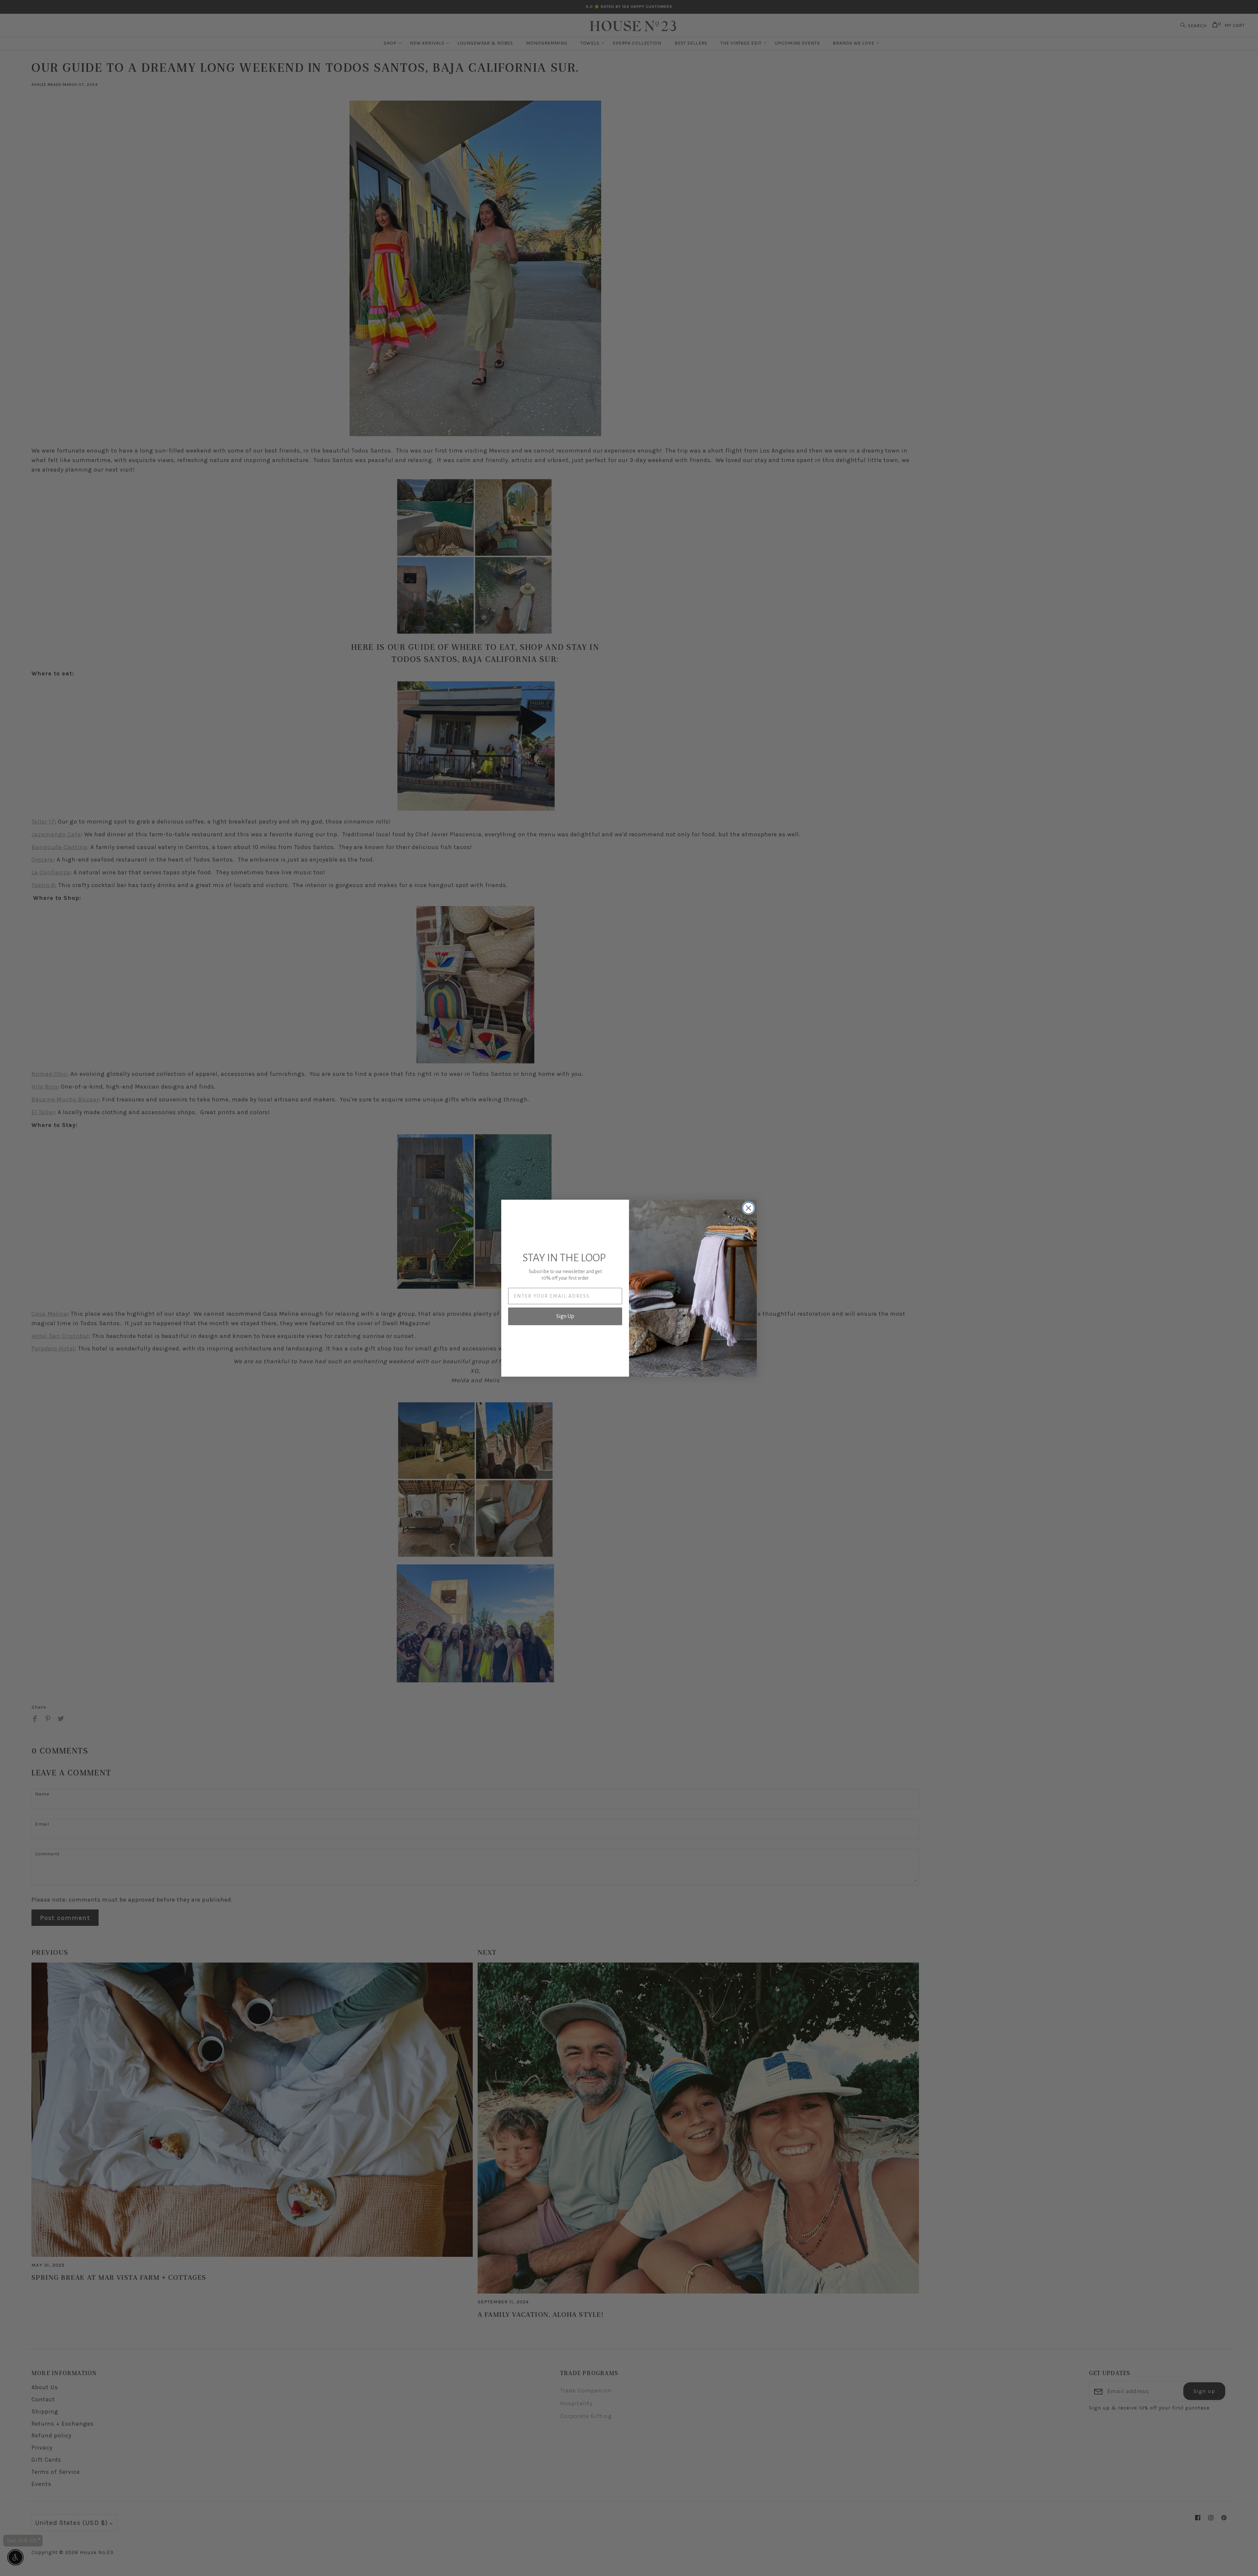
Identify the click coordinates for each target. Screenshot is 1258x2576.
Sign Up (565, 1316)
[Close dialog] (748, 1208)
